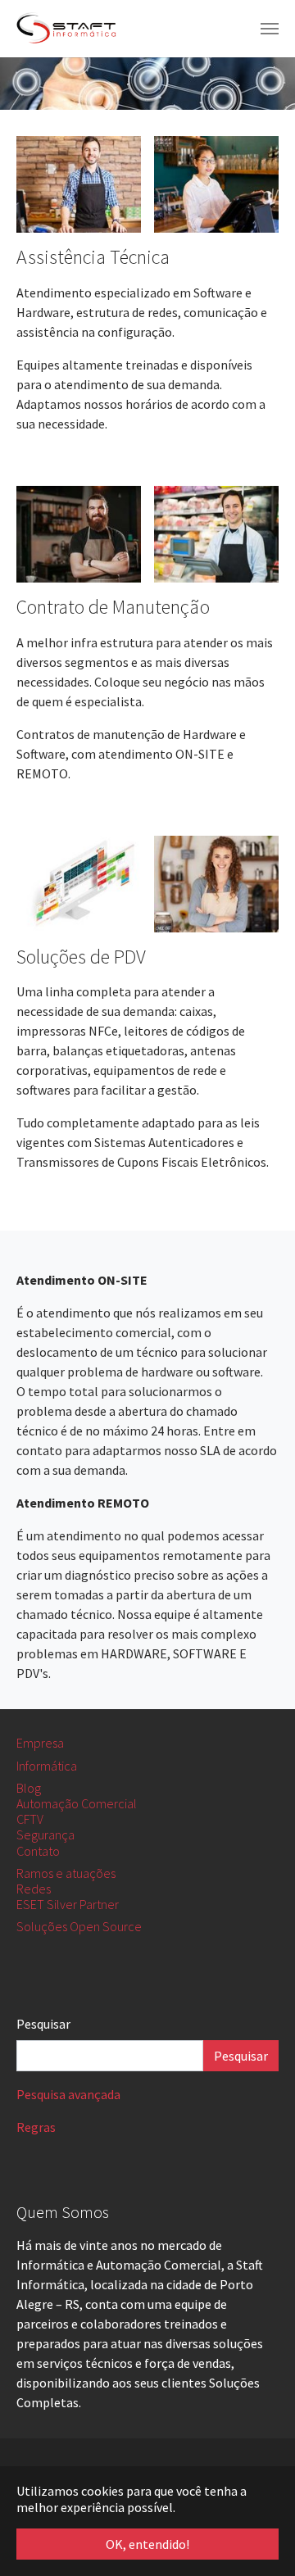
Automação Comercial (77, 1803)
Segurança (45, 1834)
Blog (29, 1788)
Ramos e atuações (66, 1873)
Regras (36, 2127)
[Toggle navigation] (270, 29)
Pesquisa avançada (68, 2094)
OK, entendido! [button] (147, 2544)
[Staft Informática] (67, 29)
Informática (47, 1766)
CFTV (30, 1819)
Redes (34, 1889)
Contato (38, 1851)
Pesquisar (43, 2024)
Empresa (40, 1743)
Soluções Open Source (79, 1926)
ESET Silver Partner (68, 1904)
